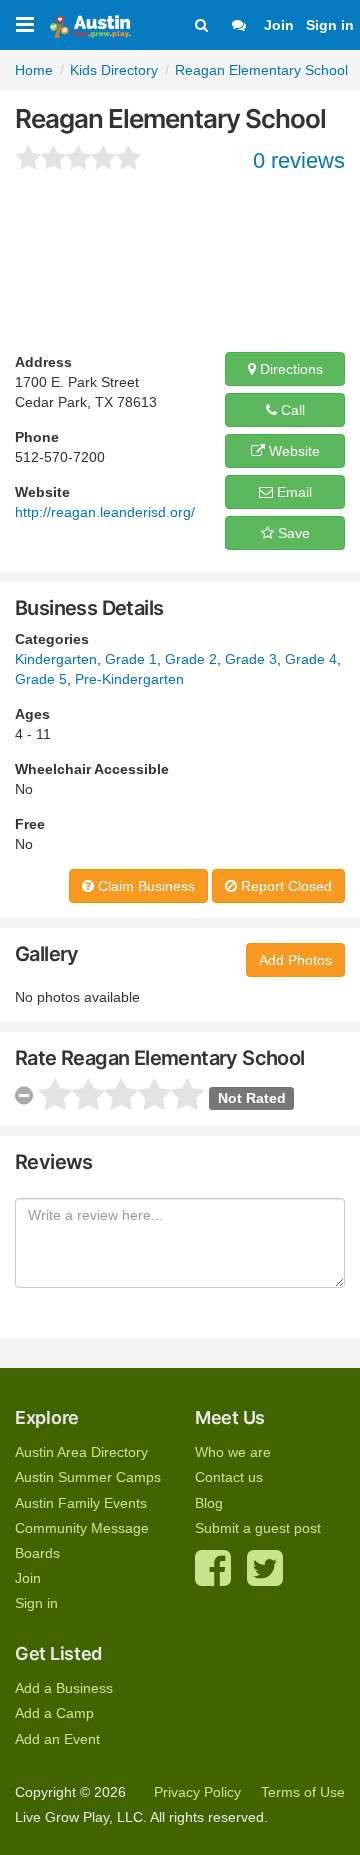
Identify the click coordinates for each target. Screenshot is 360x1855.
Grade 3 (251, 659)
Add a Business (64, 1688)
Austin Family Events (81, 1503)
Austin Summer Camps (88, 1477)
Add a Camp (54, 1713)
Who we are (233, 1452)
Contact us (229, 1477)
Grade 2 (191, 659)
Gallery (47, 954)
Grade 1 (131, 659)
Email (292, 492)
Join (279, 25)
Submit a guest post (258, 1528)
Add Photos (295, 960)
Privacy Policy (197, 1792)
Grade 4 (311, 659)
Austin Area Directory (81, 1452)
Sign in (330, 25)
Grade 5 (41, 679)
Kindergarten (56, 659)
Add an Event (57, 1739)
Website (292, 451)
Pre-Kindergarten (129, 679)
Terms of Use (303, 1792)
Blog (209, 1503)
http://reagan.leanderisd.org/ (105, 512)
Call (291, 410)
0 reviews (299, 160)
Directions (289, 369)
